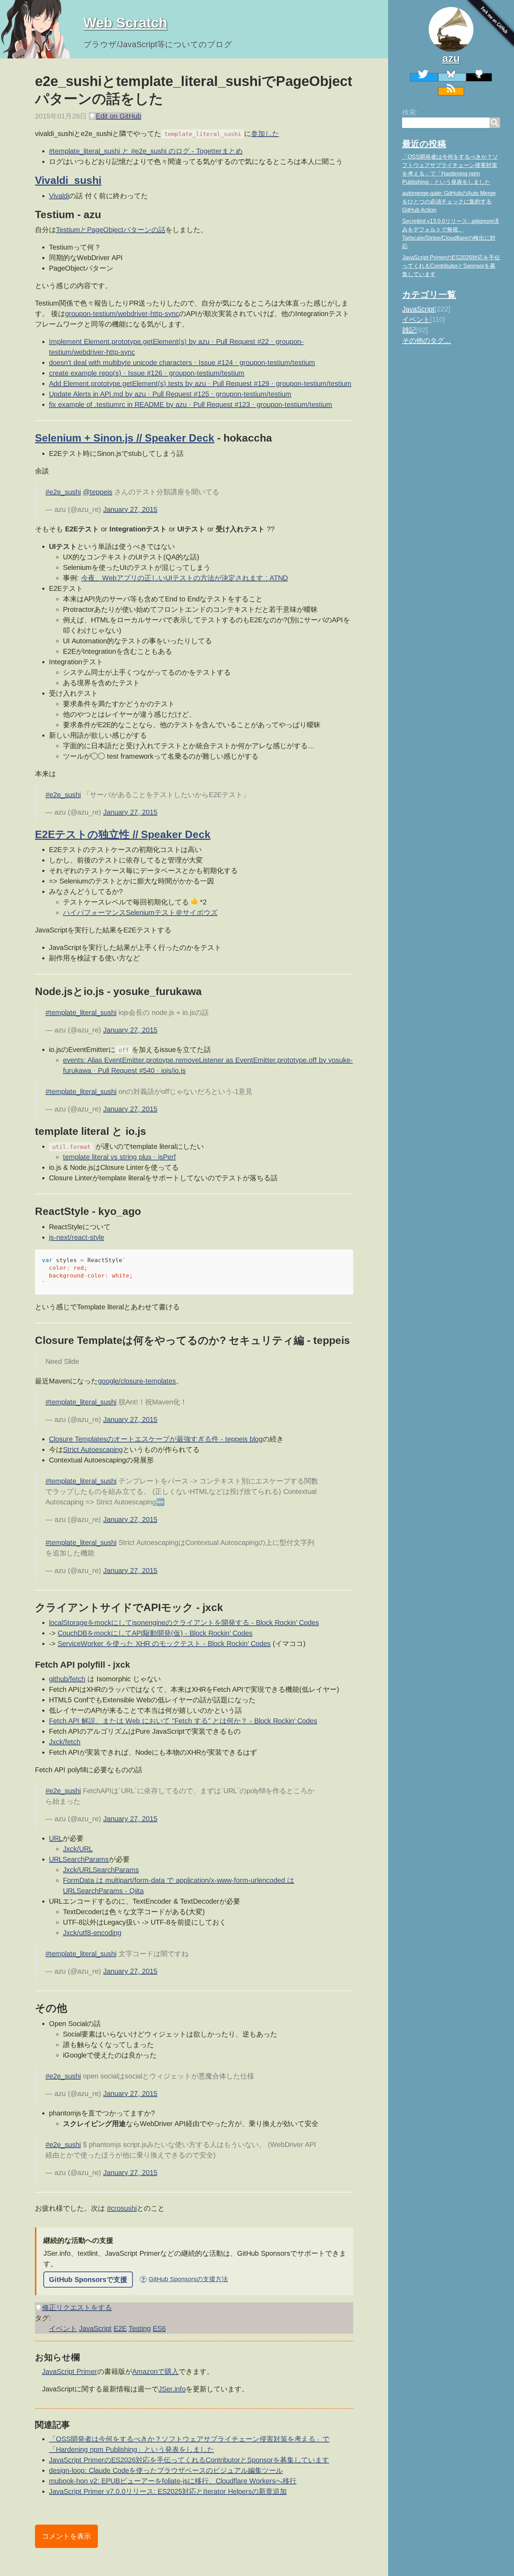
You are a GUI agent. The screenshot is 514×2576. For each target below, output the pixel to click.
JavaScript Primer (70, 2371)
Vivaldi (59, 196)
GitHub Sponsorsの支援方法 (185, 2279)
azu (451, 58)
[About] (451, 29)
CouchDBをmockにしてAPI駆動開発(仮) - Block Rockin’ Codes (155, 1633)
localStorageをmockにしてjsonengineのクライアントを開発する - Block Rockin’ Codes (184, 1623)
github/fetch (67, 1679)
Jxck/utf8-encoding (92, 1933)
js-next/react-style (77, 1237)
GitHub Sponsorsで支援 (88, 2280)
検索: (410, 112)
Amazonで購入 (155, 2371)
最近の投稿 (424, 144)
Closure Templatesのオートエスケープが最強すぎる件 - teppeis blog (156, 1439)
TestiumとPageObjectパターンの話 (111, 230)
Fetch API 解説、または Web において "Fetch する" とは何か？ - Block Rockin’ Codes (183, 1721)
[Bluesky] (452, 77)
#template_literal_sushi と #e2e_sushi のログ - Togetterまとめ (146, 151)
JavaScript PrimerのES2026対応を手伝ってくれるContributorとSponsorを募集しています (451, 266)
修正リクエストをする (77, 2307)
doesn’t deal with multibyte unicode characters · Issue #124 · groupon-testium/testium (182, 363)
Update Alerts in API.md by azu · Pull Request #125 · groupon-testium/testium (170, 394)
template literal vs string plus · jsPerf (119, 1157)
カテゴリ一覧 (429, 294)
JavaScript (418, 309)
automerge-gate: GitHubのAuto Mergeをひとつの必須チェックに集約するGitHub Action (449, 202)
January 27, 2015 (130, 509)
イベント (416, 320)
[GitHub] (479, 77)
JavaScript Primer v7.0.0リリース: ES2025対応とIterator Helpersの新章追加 (168, 2491)
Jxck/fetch (65, 1742)
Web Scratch (125, 23)
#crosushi (122, 2208)
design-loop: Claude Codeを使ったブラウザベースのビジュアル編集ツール (166, 2470)
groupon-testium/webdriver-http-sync (122, 314)
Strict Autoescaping (93, 1450)
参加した (265, 134)
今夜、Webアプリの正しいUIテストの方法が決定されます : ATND (184, 578)
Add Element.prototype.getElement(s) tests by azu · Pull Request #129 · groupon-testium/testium (200, 384)
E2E (120, 2328)
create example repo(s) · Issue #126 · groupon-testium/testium (147, 373)
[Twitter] (424, 77)
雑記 (409, 330)
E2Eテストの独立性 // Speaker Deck (123, 834)
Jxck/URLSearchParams (101, 1870)
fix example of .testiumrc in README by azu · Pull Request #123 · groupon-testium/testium (191, 405)
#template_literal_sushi (81, 1012)
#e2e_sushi (63, 492)
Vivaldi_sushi (68, 180)
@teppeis (98, 492)
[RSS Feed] (451, 91)
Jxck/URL (78, 1849)
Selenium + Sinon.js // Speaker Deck (125, 438)
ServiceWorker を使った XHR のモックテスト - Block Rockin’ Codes (164, 1644)
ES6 (159, 2328)
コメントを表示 (66, 2536)
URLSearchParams (79, 1859)
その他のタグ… (427, 341)
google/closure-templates (137, 1381)
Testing (140, 2328)
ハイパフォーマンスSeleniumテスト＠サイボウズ (140, 913)
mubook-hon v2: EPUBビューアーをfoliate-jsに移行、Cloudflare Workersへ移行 (173, 2481)
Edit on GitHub (119, 116)
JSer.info (172, 2389)
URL (56, 1838)
